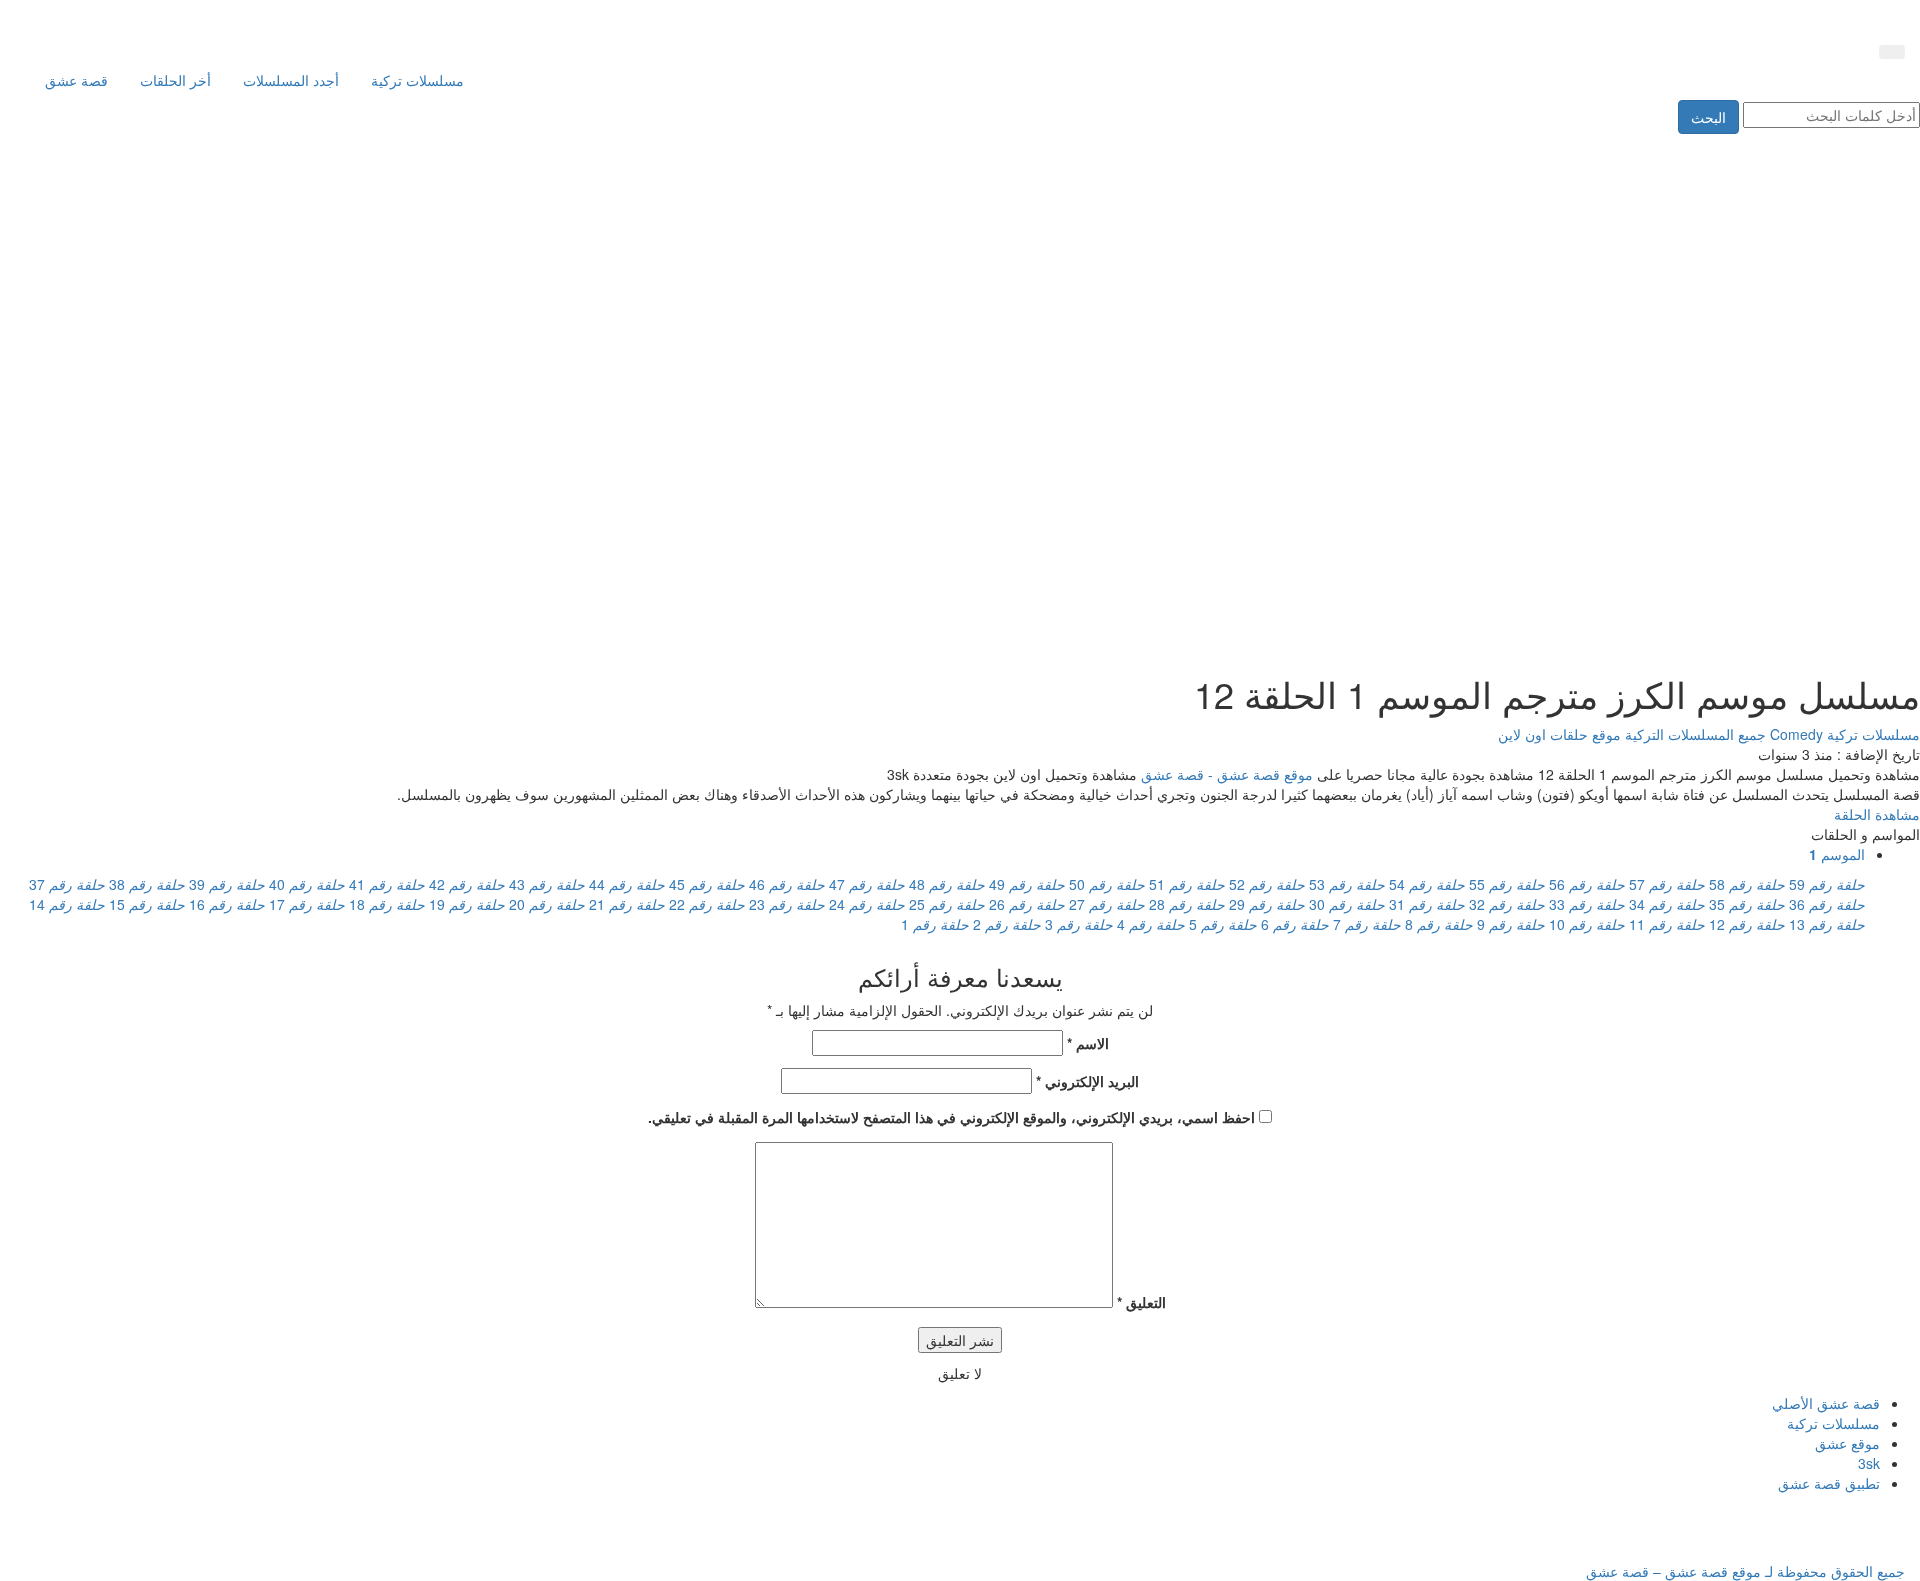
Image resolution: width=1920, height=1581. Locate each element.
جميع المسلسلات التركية (1693, 734)
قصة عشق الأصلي (1826, 1403)
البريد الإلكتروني (1087, 1081)
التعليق (1141, 1302)
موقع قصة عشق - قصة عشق (1227, 774)
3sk (1869, 1463)
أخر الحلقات (175, 80)
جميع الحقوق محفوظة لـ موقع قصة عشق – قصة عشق (1745, 1571)
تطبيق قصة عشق (1829, 1483)
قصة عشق (76, 80)
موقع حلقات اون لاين (1559, 734)
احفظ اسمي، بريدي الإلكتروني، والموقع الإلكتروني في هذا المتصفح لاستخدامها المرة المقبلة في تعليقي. (951, 1117)
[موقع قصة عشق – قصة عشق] (1815, 18)
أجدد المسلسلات (291, 80)
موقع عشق (1847, 1443)
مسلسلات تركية (417, 80)
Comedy (1794, 734)
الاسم (1088, 1043)
